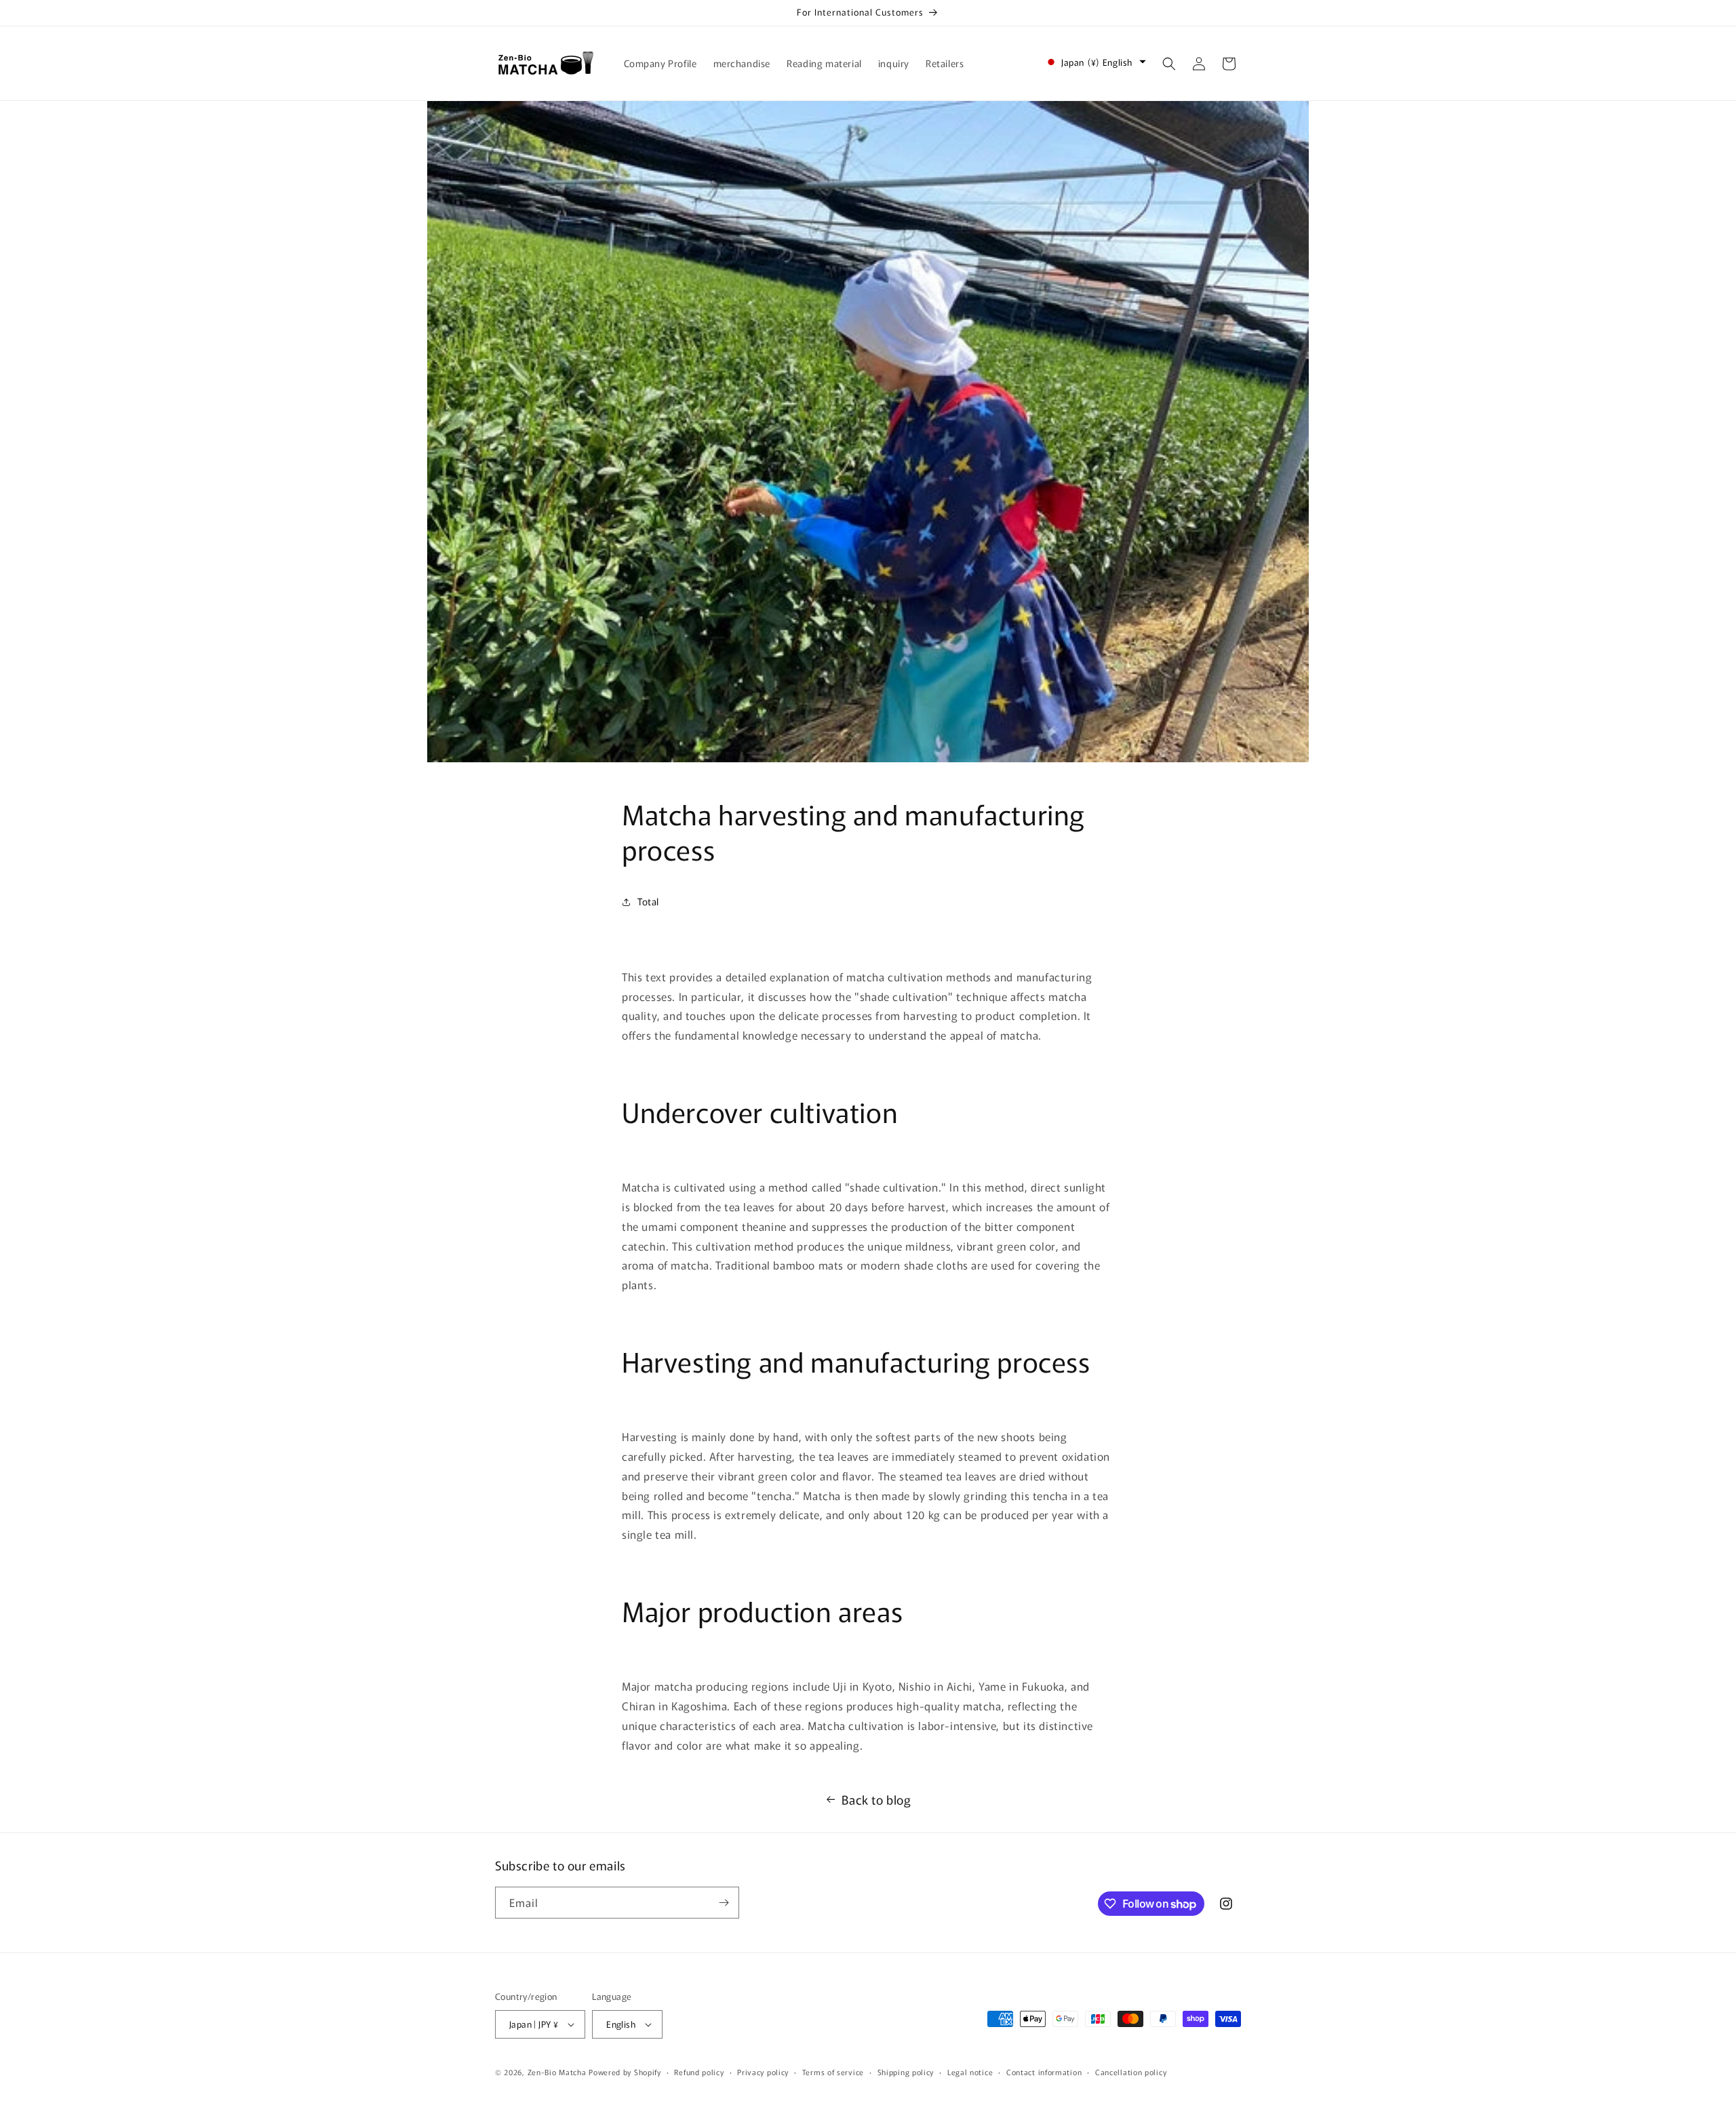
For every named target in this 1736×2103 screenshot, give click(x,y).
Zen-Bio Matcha (557, 2072)
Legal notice (970, 2071)
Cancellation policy (1131, 2071)
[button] (1169, 64)
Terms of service (833, 2071)
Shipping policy (906, 2071)
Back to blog (876, 1799)
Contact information (1044, 2071)
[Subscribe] (724, 1903)
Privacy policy (763, 2071)
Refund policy (699, 2071)
